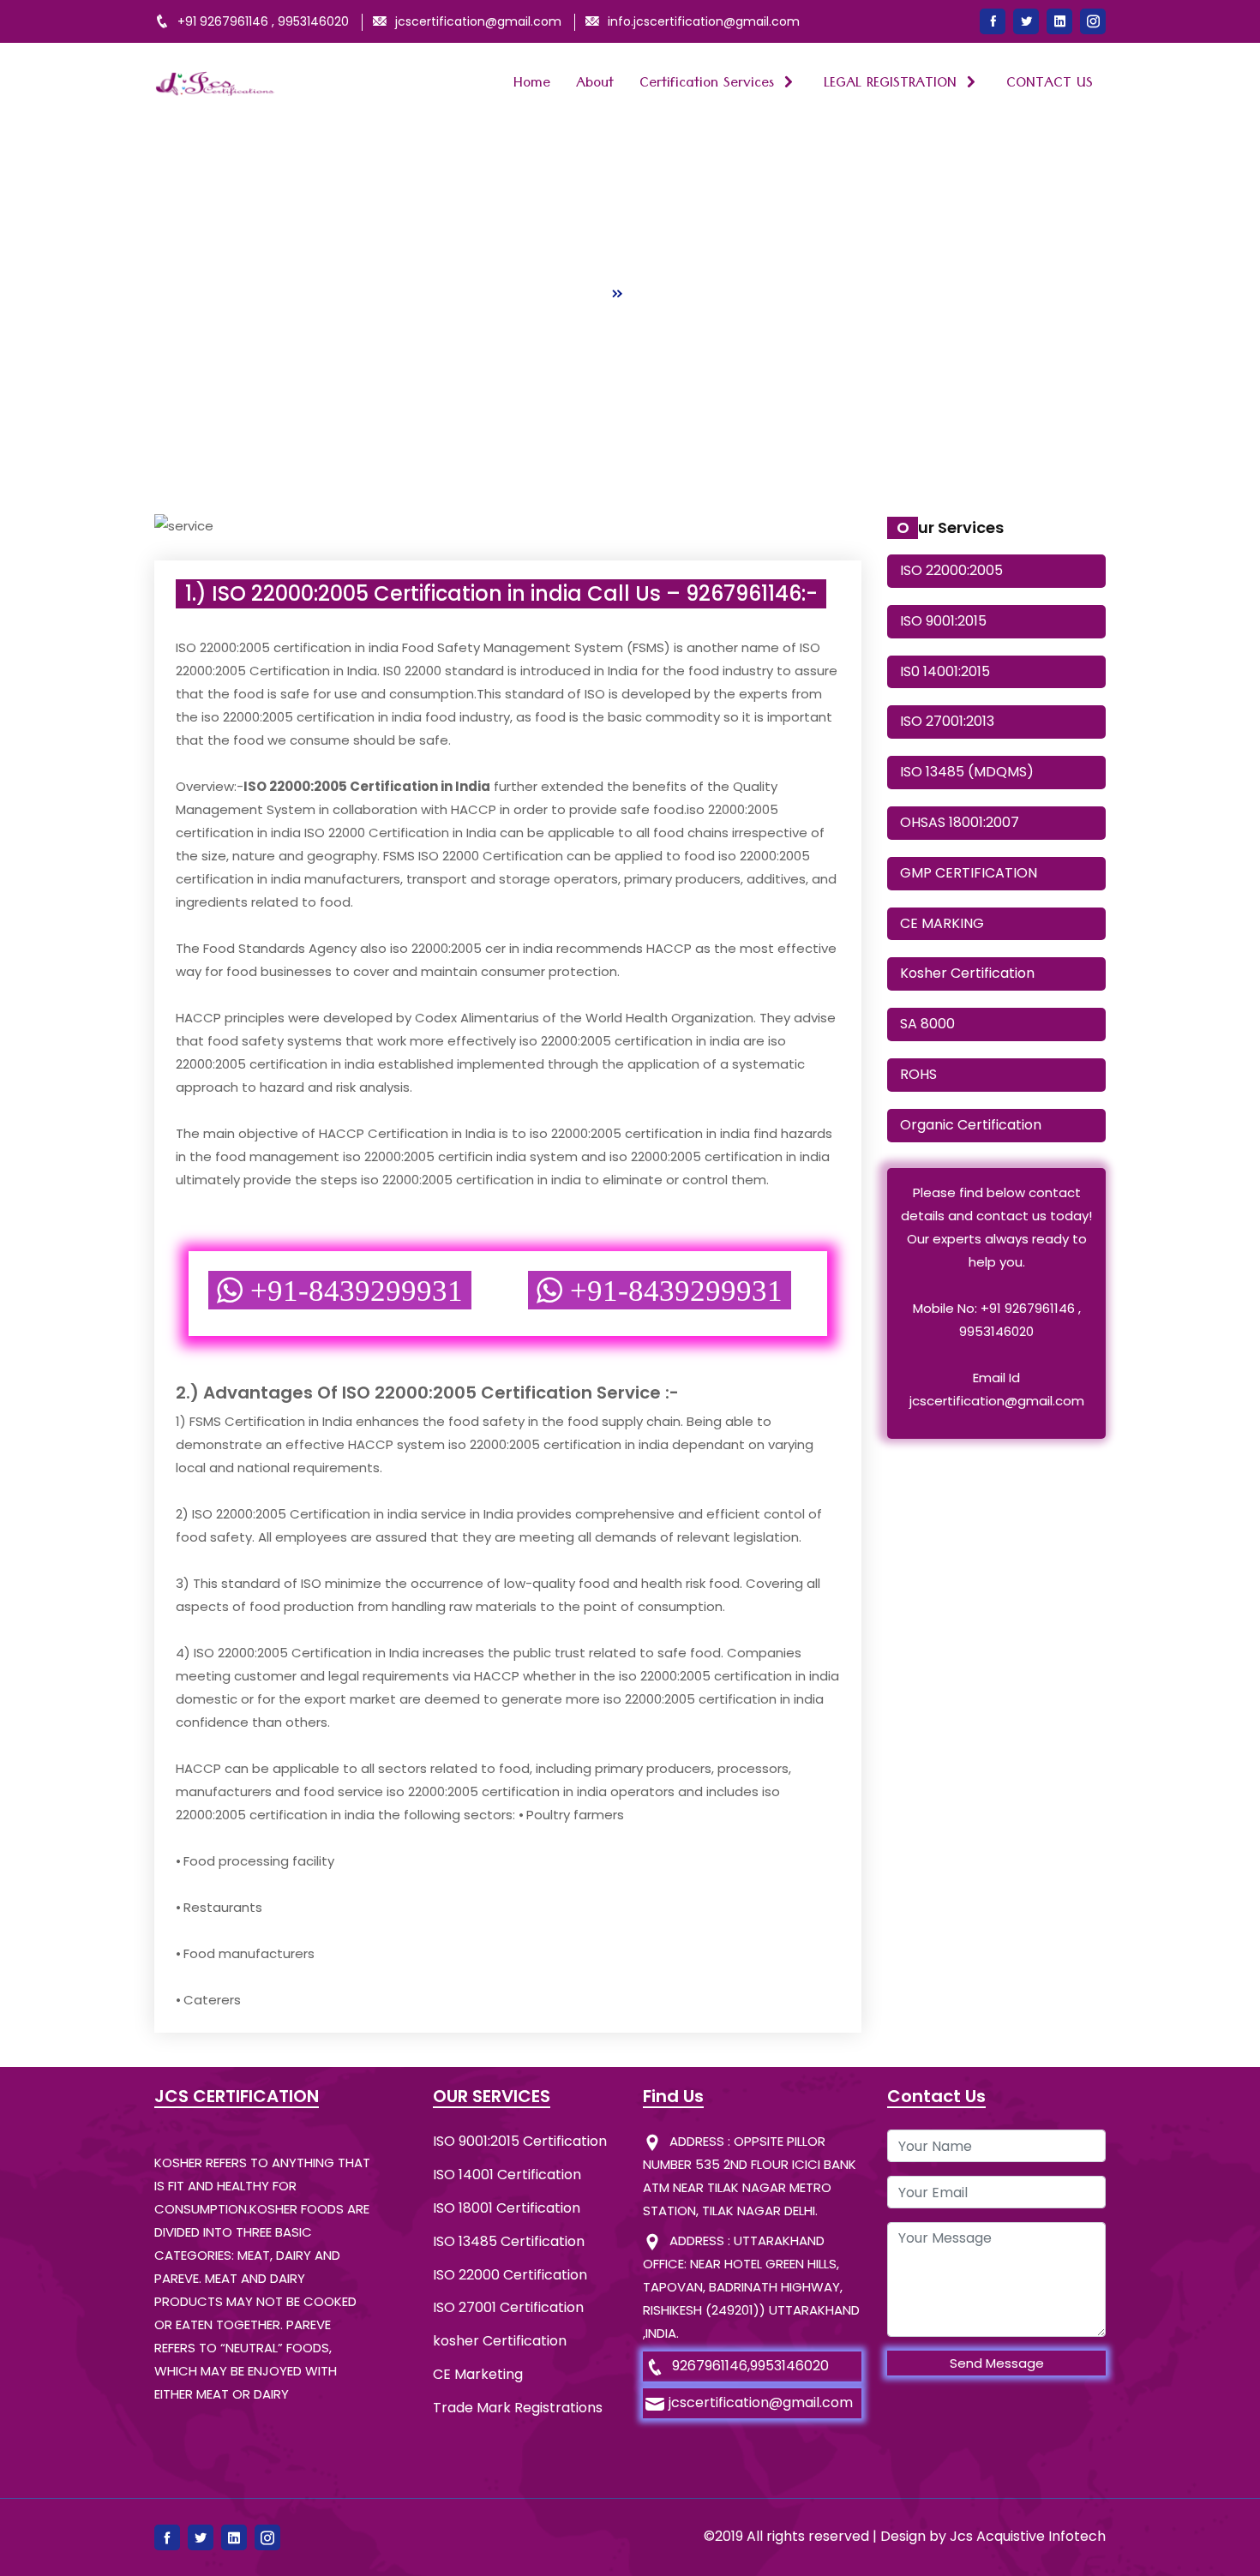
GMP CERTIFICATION (969, 873)
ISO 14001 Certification (507, 2175)
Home (532, 85)
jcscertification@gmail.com (761, 2402)
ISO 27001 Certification (508, 2307)
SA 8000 (927, 1024)
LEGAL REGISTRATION (893, 85)
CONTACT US (1050, 85)
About (595, 85)
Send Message (997, 2363)
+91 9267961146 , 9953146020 (263, 21)
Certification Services (709, 85)
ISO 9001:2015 (943, 621)
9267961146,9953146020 (750, 2366)
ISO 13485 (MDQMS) (967, 772)
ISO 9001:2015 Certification (520, 2141)
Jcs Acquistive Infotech (1028, 2536)
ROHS (918, 1074)
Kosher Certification (967, 973)
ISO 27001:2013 (947, 721)
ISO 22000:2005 (951, 570)
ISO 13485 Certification (509, 2241)
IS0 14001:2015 (945, 671)
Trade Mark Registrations (518, 2408)
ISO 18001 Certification (507, 2208)
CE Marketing (478, 2374)
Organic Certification (971, 1125)
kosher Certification (500, 2341)
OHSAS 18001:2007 (960, 822)
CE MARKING (942, 923)
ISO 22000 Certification (510, 2275)
